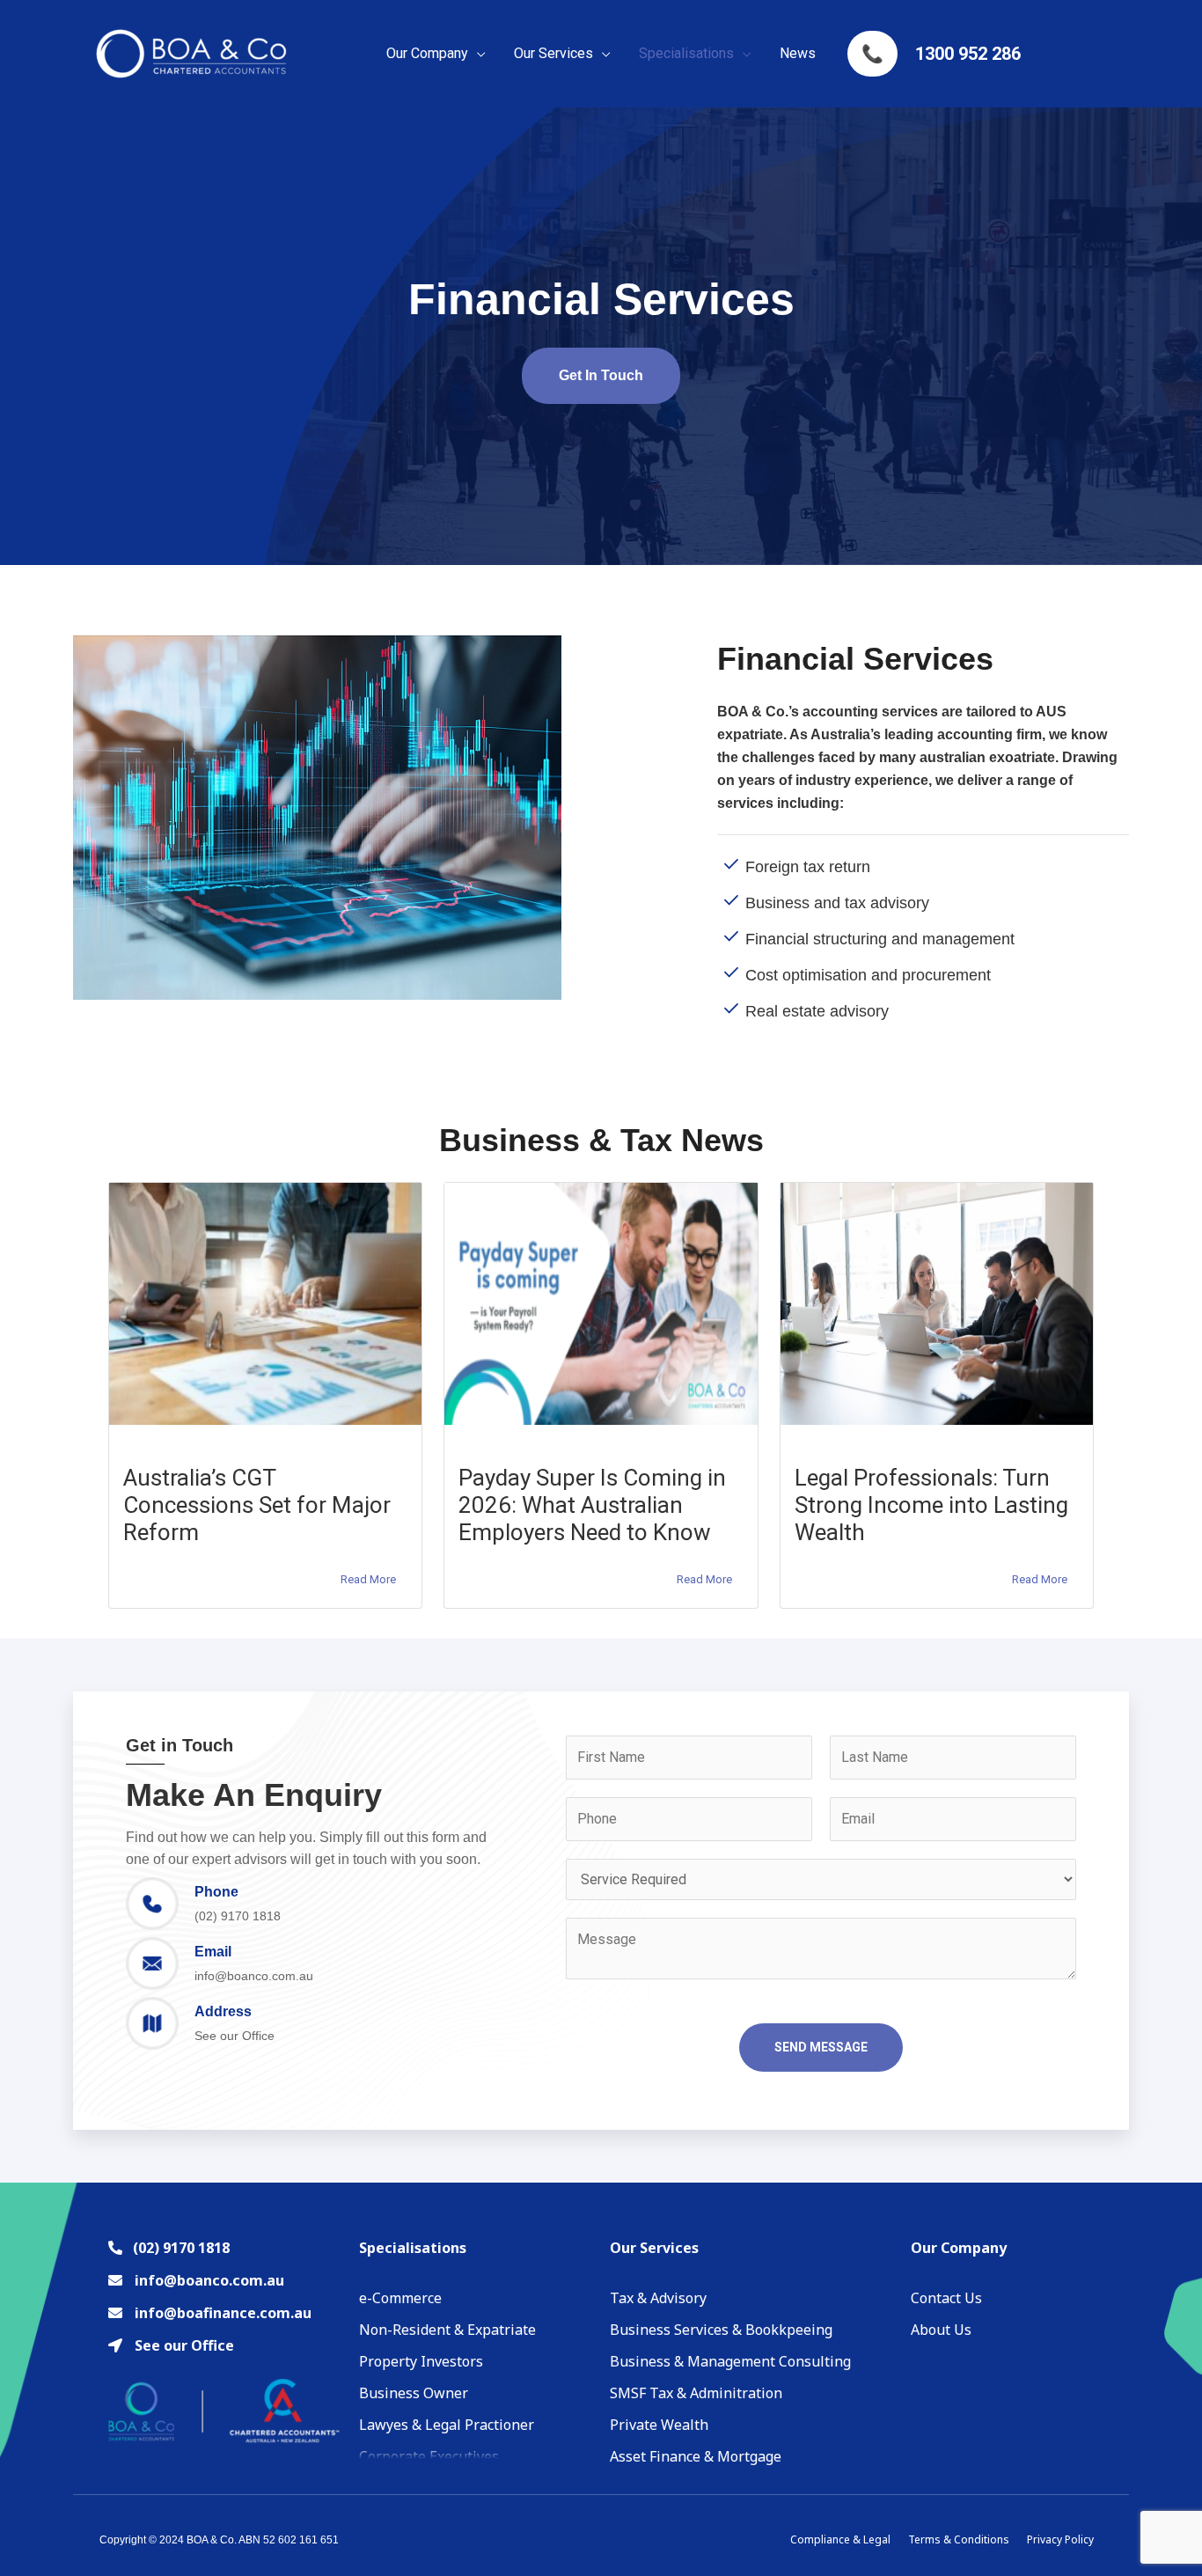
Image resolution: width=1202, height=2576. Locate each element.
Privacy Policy (1060, 2539)
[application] (477, 54)
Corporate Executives (429, 2456)
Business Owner (414, 2393)
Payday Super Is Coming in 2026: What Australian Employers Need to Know (592, 1505)
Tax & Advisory (658, 2298)
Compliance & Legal (840, 2539)
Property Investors (421, 2361)
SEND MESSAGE (821, 2047)
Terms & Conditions (959, 2539)
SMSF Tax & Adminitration (696, 2393)
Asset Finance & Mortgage (696, 2456)
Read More (368, 1579)
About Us (941, 2330)
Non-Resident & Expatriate (447, 2330)
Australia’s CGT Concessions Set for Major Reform (257, 1505)
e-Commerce (400, 2298)
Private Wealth (659, 2425)
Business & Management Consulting (730, 2361)
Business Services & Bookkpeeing (721, 2330)
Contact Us (946, 2298)
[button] (601, 376)
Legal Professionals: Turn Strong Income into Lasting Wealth (931, 1505)
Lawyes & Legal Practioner (447, 2425)
